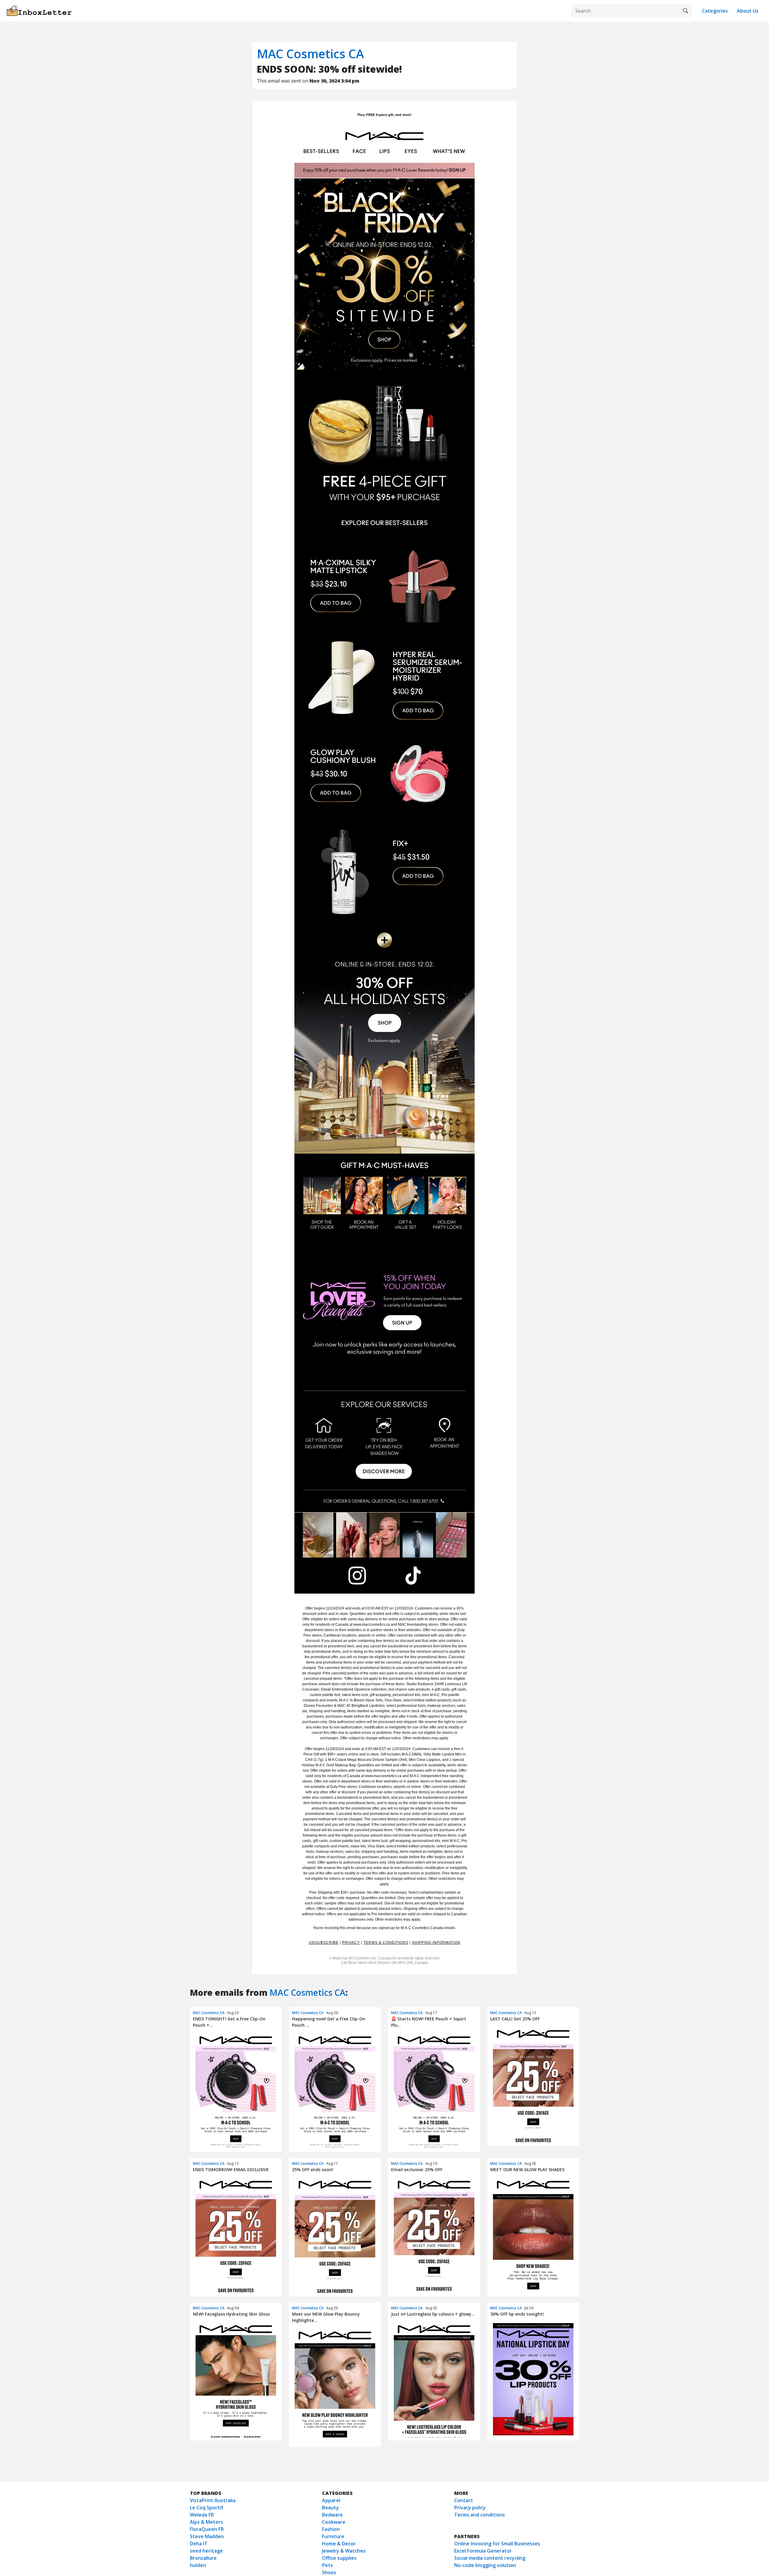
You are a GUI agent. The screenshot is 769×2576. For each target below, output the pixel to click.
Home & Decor (339, 2544)
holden (198, 2565)
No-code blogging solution (485, 2565)
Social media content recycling (490, 2558)
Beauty (330, 2508)
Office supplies (339, 2558)
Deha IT (199, 2544)
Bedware (332, 2515)
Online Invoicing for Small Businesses (497, 2544)
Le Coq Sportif (207, 2508)
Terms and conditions (480, 2515)
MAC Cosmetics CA (310, 54)
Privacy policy (470, 2508)
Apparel (331, 2500)
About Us (748, 11)
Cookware (334, 2522)
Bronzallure (203, 2558)
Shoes (329, 2572)
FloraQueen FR (207, 2529)
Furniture (333, 2536)
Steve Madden (207, 2536)
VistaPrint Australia (213, 2500)
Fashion (331, 2529)
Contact (464, 2500)
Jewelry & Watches (344, 2551)
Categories (715, 11)
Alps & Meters (206, 2522)
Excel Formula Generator (483, 2551)
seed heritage (206, 2551)
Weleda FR (202, 2515)
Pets (327, 2565)
